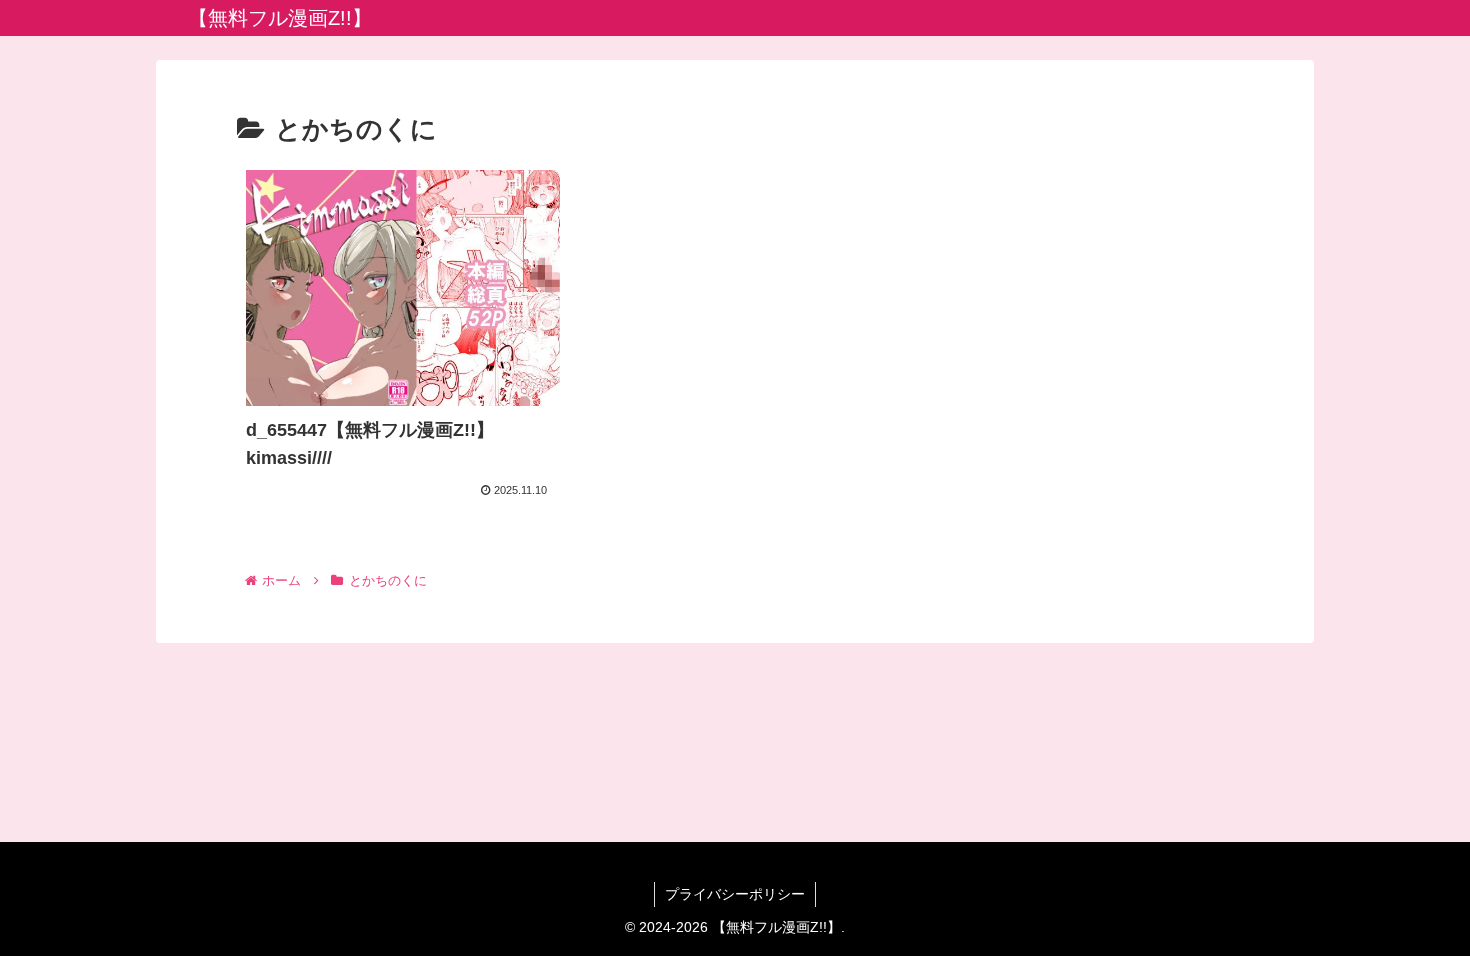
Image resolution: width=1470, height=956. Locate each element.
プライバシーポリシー (735, 894)
